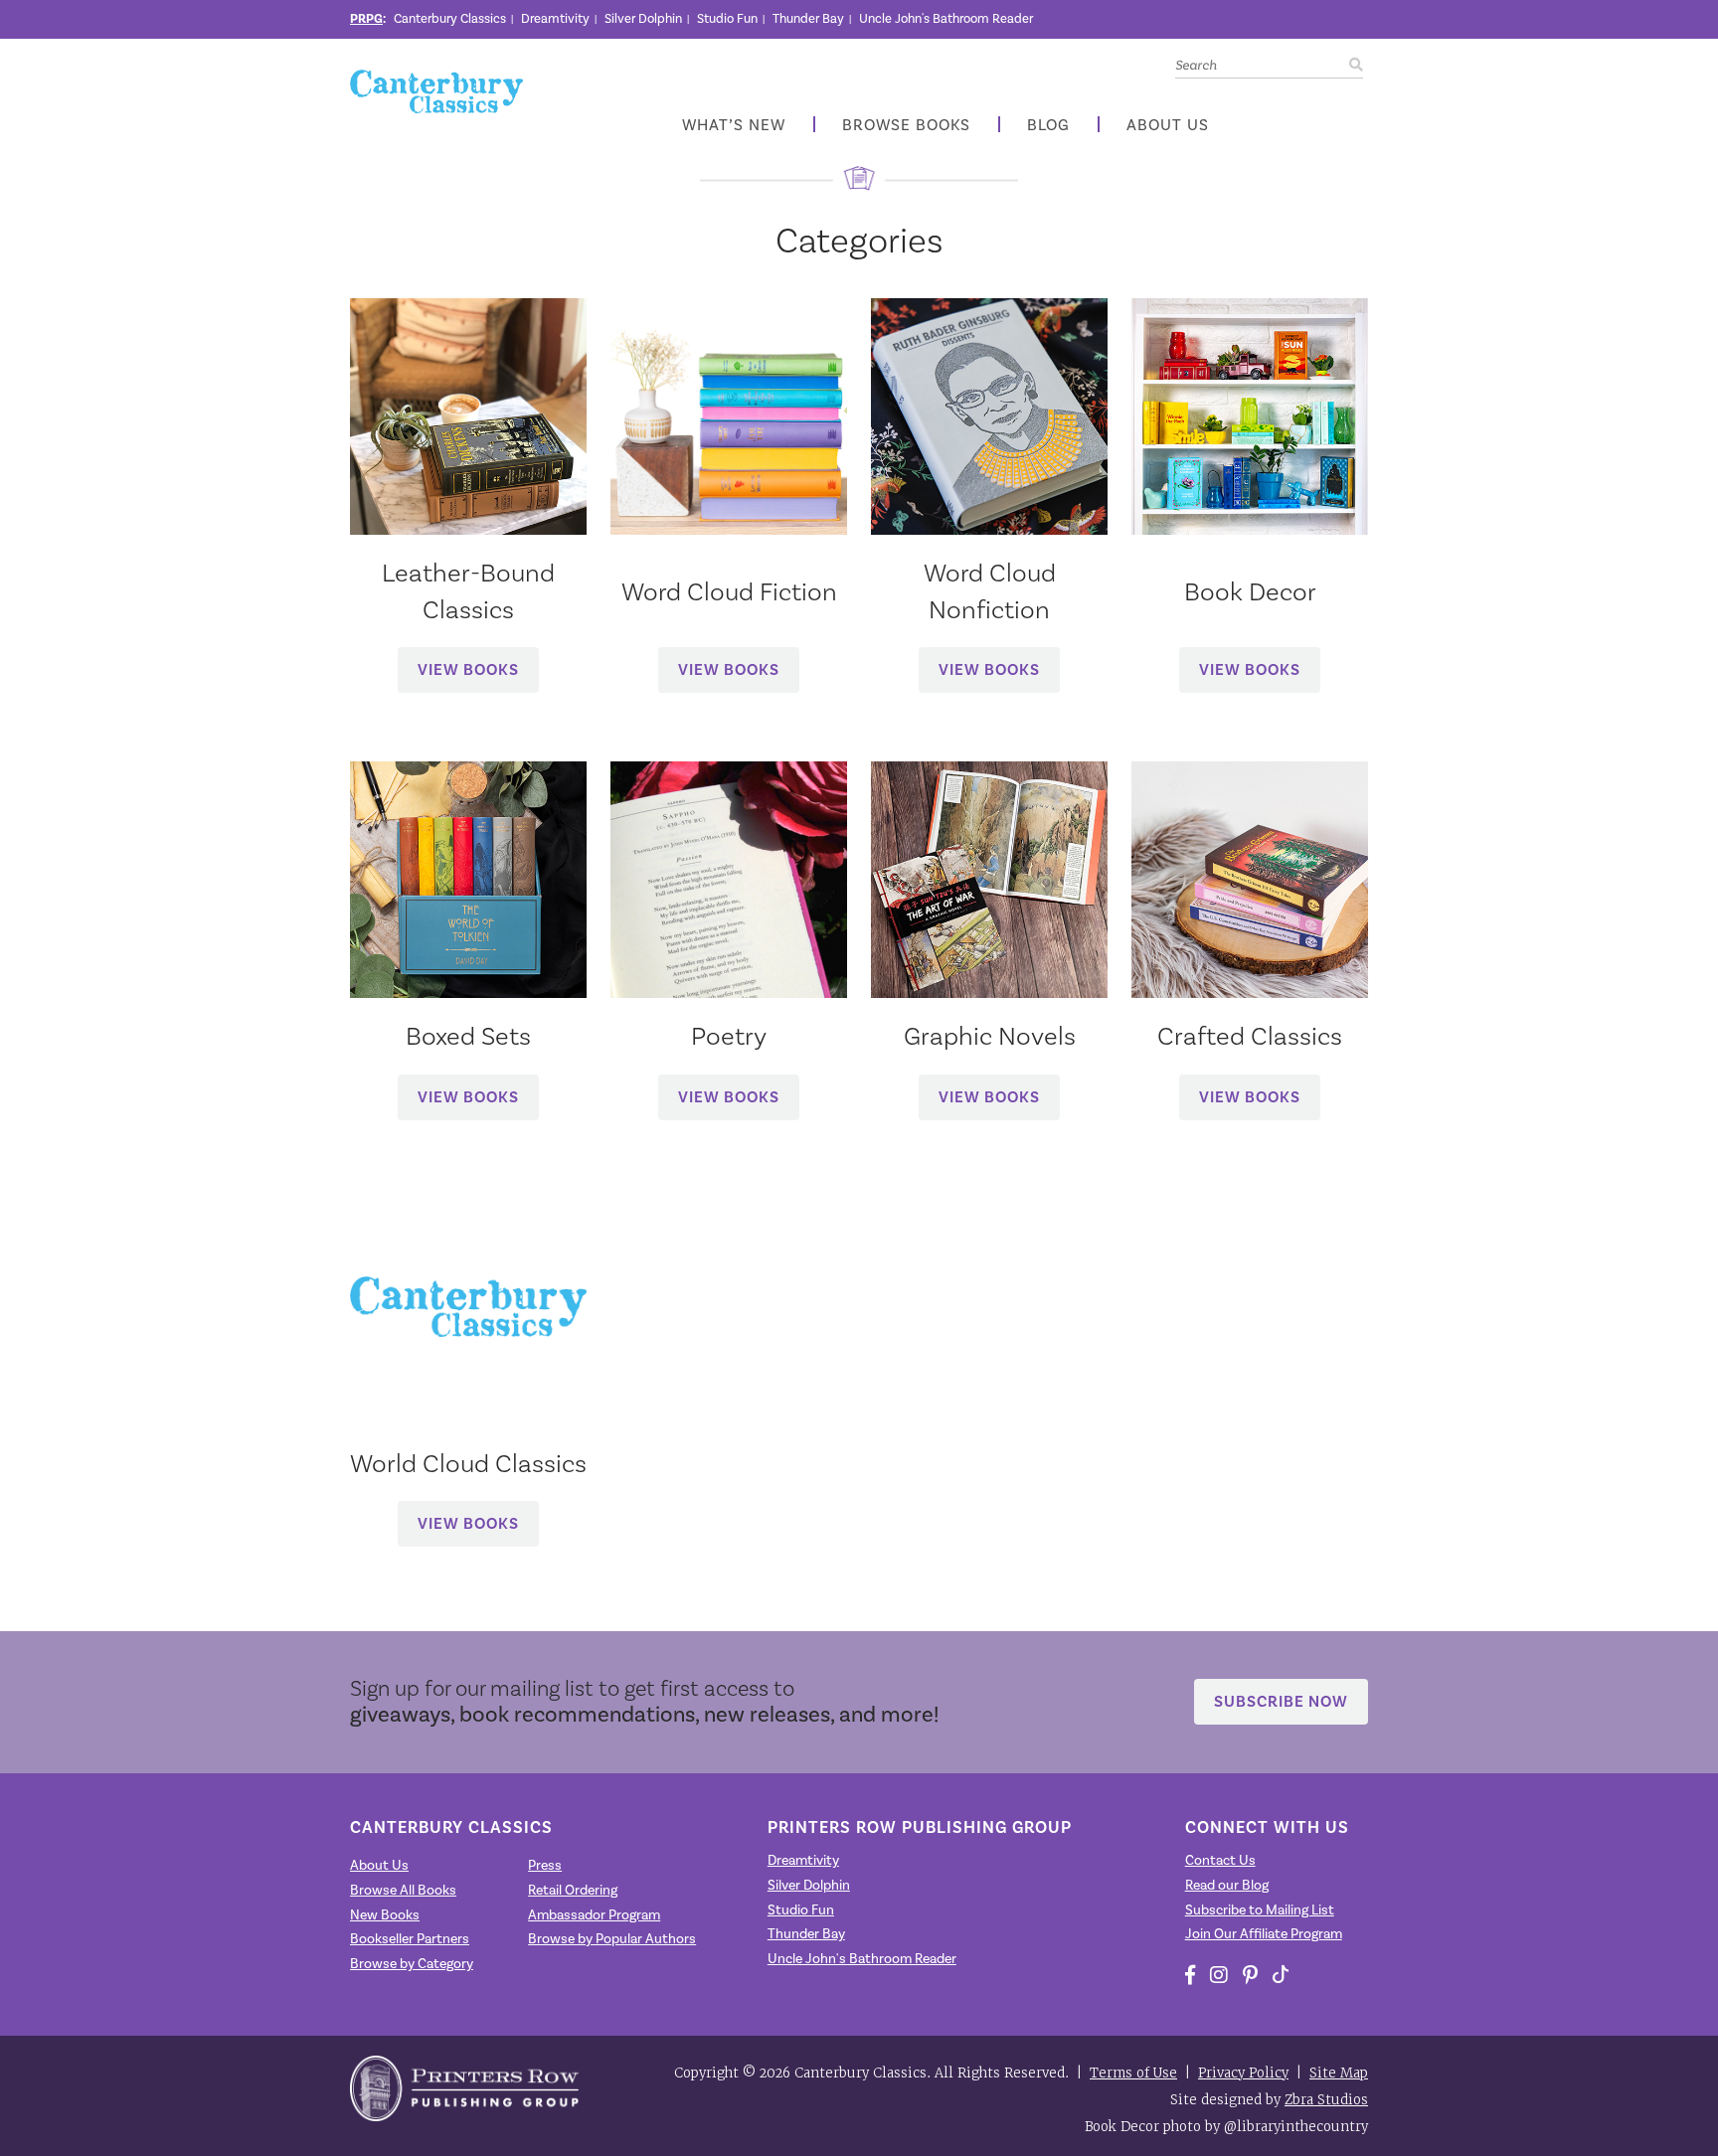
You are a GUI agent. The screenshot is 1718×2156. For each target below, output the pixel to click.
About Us (1168, 126)
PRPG (366, 19)
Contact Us (1220, 1861)
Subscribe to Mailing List (1260, 1910)
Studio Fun (727, 19)
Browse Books (906, 126)
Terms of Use (1133, 2073)
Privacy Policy (1243, 2073)
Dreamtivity (555, 19)
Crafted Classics (1250, 1036)
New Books (385, 1915)
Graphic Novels (990, 1036)
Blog (1048, 126)
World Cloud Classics (468, 1463)
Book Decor (1250, 591)
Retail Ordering (573, 1891)
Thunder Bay (808, 19)
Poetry (729, 1036)
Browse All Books (403, 1891)
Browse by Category (412, 1964)
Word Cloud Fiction (729, 591)
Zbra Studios (1326, 2100)
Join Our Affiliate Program (1264, 1934)
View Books (468, 669)
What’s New (734, 126)
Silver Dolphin (643, 19)
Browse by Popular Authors (612, 1939)
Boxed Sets (468, 1036)
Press (545, 1866)
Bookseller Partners (410, 1939)
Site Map (1339, 2073)
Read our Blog (1227, 1886)
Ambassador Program (594, 1915)
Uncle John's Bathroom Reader (946, 19)
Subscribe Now (1281, 1701)
